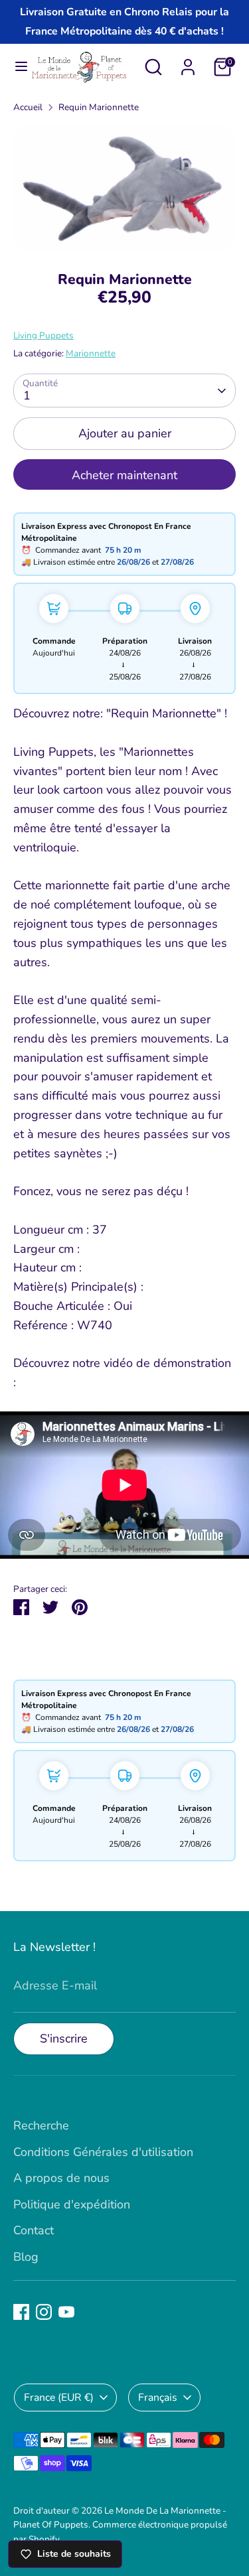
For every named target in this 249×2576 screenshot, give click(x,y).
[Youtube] (66, 2312)
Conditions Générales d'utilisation (103, 2152)
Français (158, 2397)
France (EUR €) (59, 2397)
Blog (26, 2257)
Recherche (41, 2125)
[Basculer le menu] (16, 67)
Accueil (28, 107)
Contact (34, 2230)
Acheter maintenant (124, 475)
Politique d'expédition (72, 2204)
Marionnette (91, 353)
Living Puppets (43, 335)
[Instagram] (44, 2312)
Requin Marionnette (99, 107)
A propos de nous (61, 2178)
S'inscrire (64, 2039)
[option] (124, 188)
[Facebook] (21, 2312)
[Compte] (188, 63)
